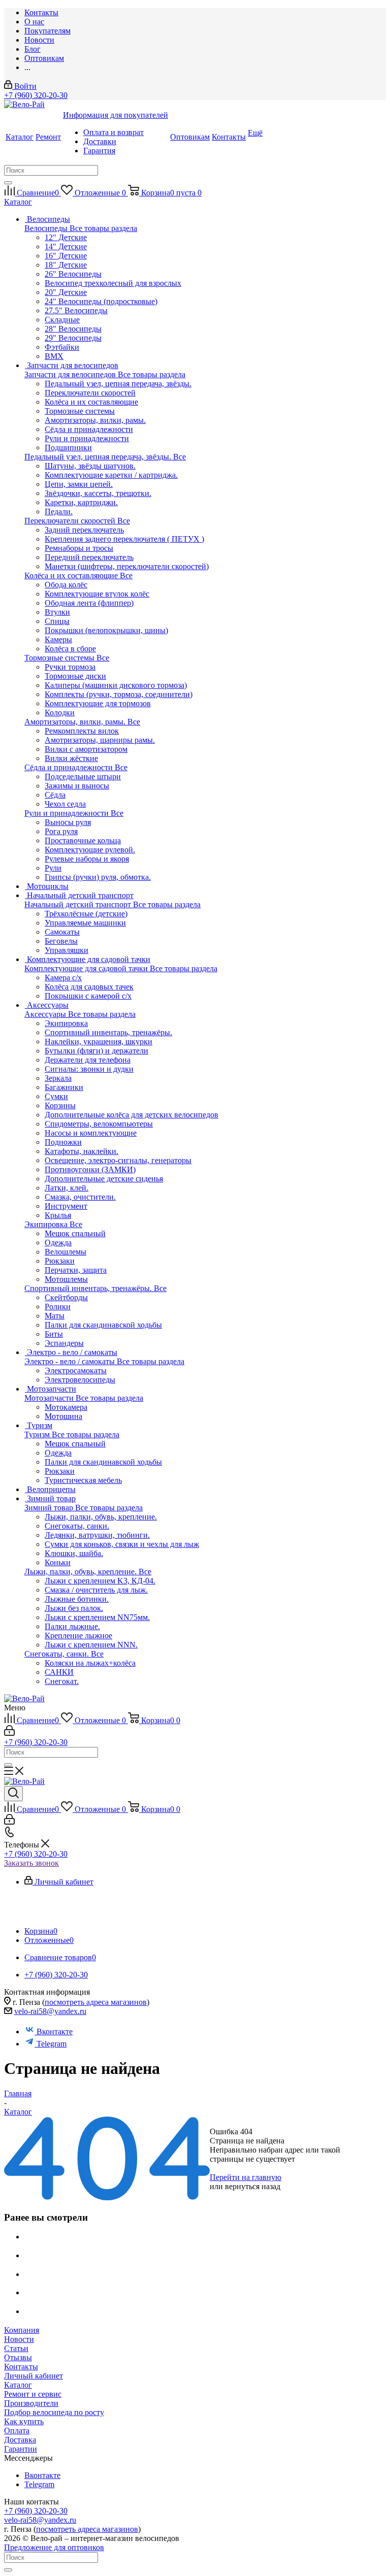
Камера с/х (63, 978)
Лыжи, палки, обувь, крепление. (82, 1572)
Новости (19, 2339)
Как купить (24, 2421)
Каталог (18, 2385)
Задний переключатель (84, 530)
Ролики (58, 1307)
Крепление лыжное (78, 1636)
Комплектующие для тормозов (98, 703)
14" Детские (66, 246)
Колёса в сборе (70, 649)
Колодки (60, 713)
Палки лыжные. (72, 1626)
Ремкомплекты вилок (82, 731)
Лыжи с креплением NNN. (91, 1645)
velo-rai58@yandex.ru (50, 2011)
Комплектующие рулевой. (90, 850)
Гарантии (21, 2449)
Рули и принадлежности (68, 813)
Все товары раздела (103, 228)
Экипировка (47, 1224)
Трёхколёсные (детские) (86, 914)
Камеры (58, 639)
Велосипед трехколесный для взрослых (113, 283)
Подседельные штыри (83, 777)
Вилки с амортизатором (86, 749)
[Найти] (8, 183)
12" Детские (66, 237)
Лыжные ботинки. (77, 1599)
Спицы (57, 621)
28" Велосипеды (73, 329)
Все (180, 457)
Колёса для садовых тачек (89, 987)
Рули (53, 868)
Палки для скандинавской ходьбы (103, 1325)
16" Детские (66, 256)
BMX (54, 356)
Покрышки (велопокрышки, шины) (106, 630)
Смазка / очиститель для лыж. (96, 1590)
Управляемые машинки (85, 923)
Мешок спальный (75, 1233)
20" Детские (66, 292)
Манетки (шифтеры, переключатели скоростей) (127, 566)
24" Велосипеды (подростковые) (101, 301)
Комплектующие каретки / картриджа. (111, 475)
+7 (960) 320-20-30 (36, 95)
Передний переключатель (89, 557)
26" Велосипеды (73, 274)
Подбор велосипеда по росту (54, 2412)
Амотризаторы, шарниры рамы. (100, 740)
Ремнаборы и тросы (79, 548)
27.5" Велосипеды (76, 310)
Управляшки (67, 950)
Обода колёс (66, 585)
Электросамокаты (76, 1370)
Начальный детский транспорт (79, 904)
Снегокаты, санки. (58, 1654)
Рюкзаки (60, 1261)
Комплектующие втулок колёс (97, 594)
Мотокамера (66, 1407)
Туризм (38, 1434)
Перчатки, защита (76, 1270)
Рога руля (61, 831)
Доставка (20, 2440)
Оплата (17, 2431)
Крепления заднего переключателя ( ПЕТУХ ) (124, 539)
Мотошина (63, 1416)
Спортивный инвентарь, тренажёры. (89, 1288)
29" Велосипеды (73, 338)
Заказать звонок (31, 1863)
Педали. (59, 511)
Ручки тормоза (70, 667)
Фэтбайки (62, 347)
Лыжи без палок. (74, 1608)
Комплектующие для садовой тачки (87, 968)
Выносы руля (68, 822)
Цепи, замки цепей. (79, 484)
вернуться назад (253, 2186)
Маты (55, 1316)
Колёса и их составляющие (72, 575)
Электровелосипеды (80, 1380)
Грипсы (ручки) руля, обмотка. (98, 877)
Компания (22, 2330)
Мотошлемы (66, 1279)
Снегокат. (62, 1681)
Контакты (21, 2367)
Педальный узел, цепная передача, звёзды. (99, 457)
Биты (54, 1334)
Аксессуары (46, 1014)
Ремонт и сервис (33, 2394)
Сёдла (55, 795)
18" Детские (66, 265)
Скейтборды (66, 1297)
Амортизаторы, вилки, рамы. (76, 722)
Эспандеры (64, 1343)
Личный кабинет (34, 2376)
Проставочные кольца (83, 840)
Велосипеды (47, 228)
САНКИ (59, 1672)
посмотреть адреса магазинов (96, 2002)
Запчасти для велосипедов (71, 374)
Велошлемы (66, 1252)
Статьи (16, 2348)
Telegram (52, 2044)
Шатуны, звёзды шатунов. (90, 466)
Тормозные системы (60, 658)
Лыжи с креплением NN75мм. (97, 1617)
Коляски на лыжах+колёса (90, 1663)
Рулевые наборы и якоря (87, 859)
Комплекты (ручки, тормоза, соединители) (119, 694)
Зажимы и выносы (77, 786)
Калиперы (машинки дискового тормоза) (116, 685)
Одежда (58, 1243)
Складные (62, 320)
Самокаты (62, 932)
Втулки (57, 612)
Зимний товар (50, 1508)
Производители (31, 2403)
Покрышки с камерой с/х (88, 996)
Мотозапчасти (50, 1398)
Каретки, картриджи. (81, 502)
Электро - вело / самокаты (71, 1361)
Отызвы (18, 2357)
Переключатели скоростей (71, 521)
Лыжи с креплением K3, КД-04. (100, 1581)
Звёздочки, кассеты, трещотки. (98, 493)
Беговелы (61, 941)
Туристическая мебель (83, 1480)
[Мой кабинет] (9, 1733)
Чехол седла (65, 804)
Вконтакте (55, 2032)
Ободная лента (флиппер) (89, 603)
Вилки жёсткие (71, 758)
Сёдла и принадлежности (70, 767)
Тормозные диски (75, 676)
